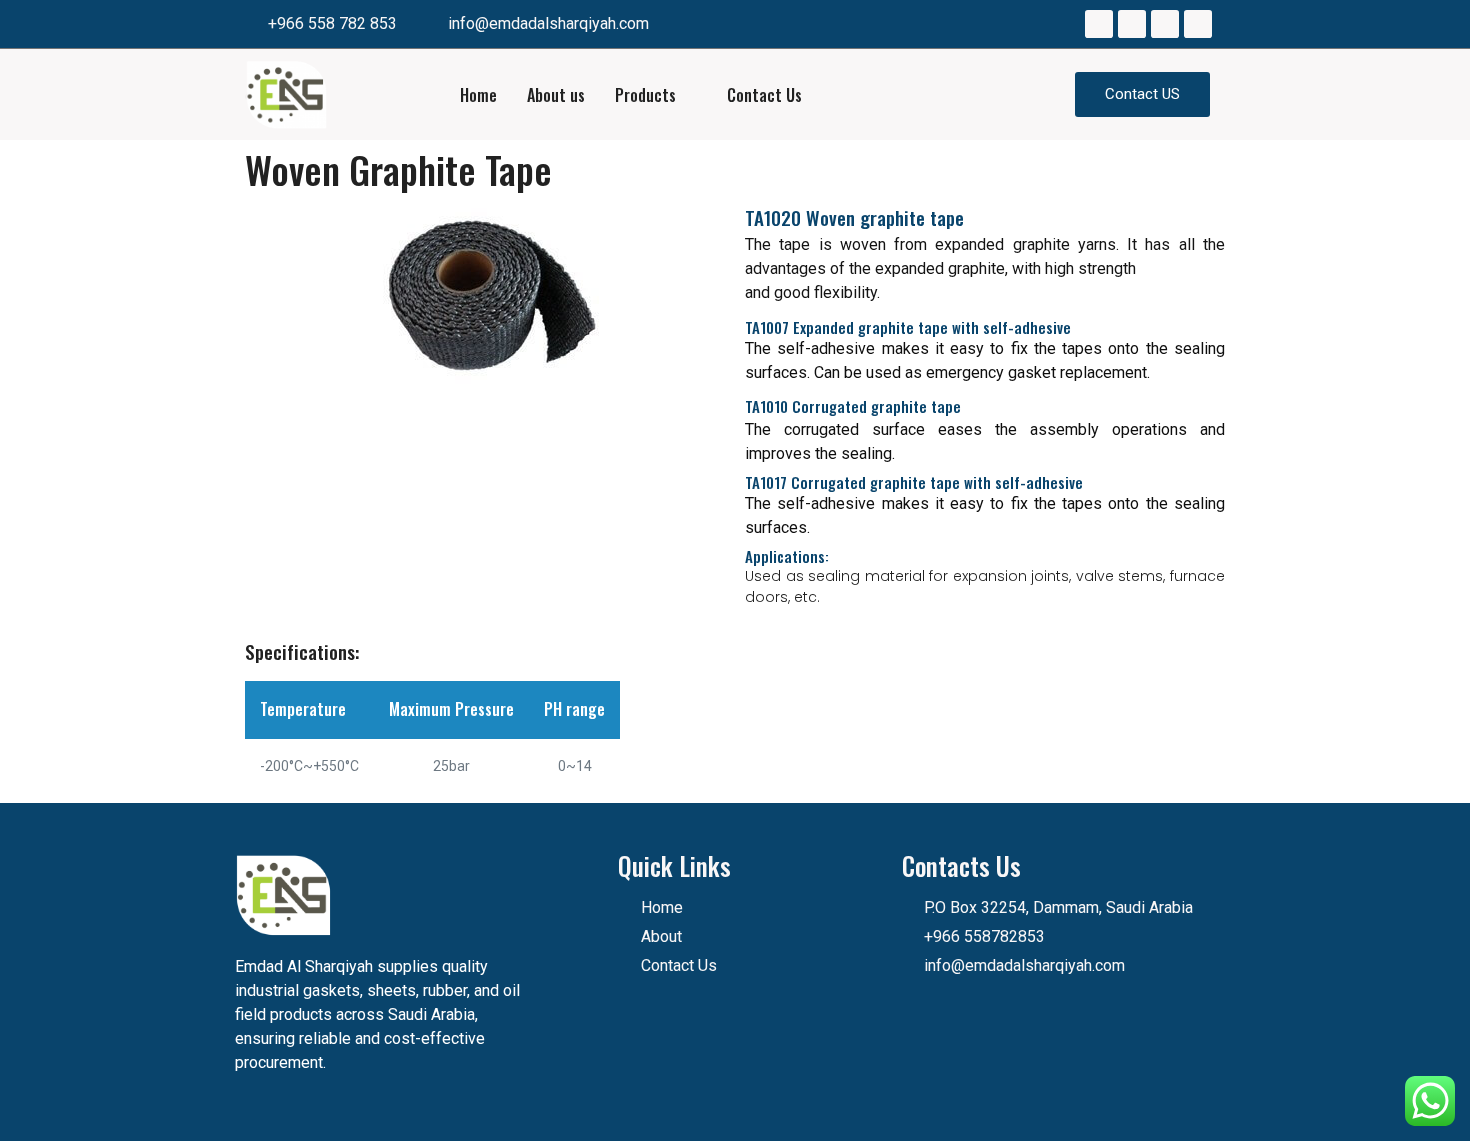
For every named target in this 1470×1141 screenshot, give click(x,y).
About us (556, 95)
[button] (1142, 94)
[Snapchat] (1198, 24)
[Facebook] (1099, 24)
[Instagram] (1132, 24)
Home (478, 95)
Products (645, 95)
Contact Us (764, 95)
